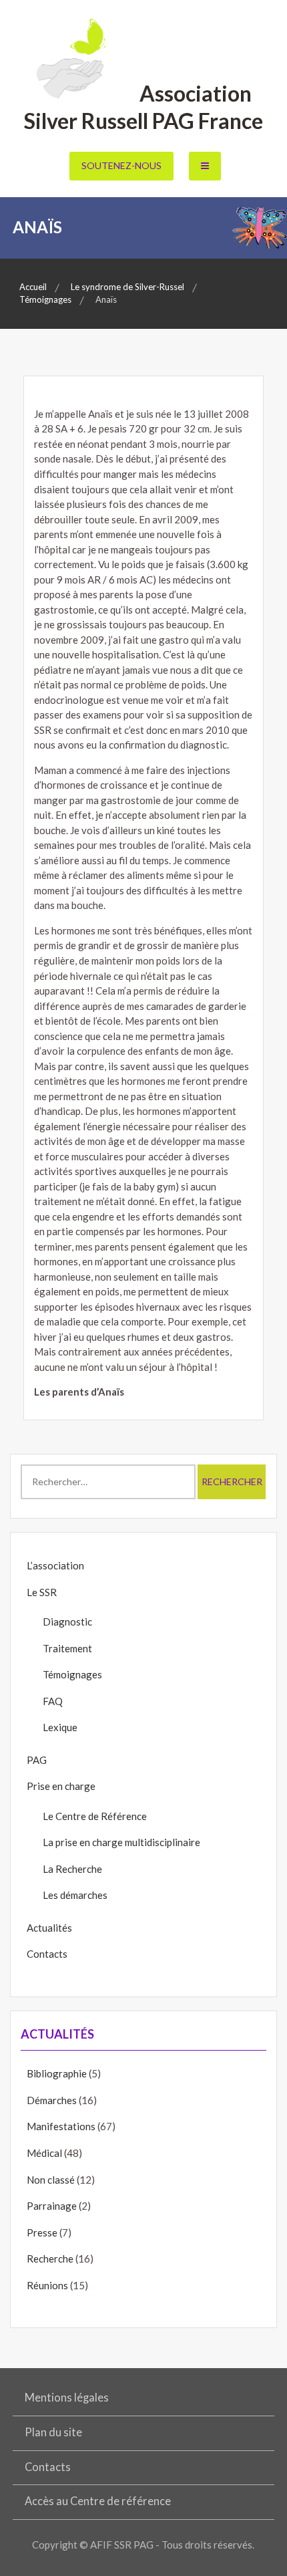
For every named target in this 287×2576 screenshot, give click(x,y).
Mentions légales (67, 2398)
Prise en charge (61, 1786)
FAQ (53, 1701)
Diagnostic (67, 1622)
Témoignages (72, 1674)
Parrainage (52, 2206)
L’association (55, 1565)
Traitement (67, 1648)
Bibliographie (57, 2073)
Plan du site (53, 2432)
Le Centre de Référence (95, 1816)
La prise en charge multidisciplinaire (121, 1842)
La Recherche (72, 1869)
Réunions (47, 2285)
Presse (42, 2232)
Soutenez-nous (121, 165)
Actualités (49, 1928)
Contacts (47, 1954)
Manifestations (61, 2126)
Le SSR (42, 1592)
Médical (44, 2153)
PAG (37, 1760)
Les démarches (75, 1895)
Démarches (52, 2100)
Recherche (50, 2259)
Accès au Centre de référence (98, 2501)
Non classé (51, 2180)
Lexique (60, 1727)
